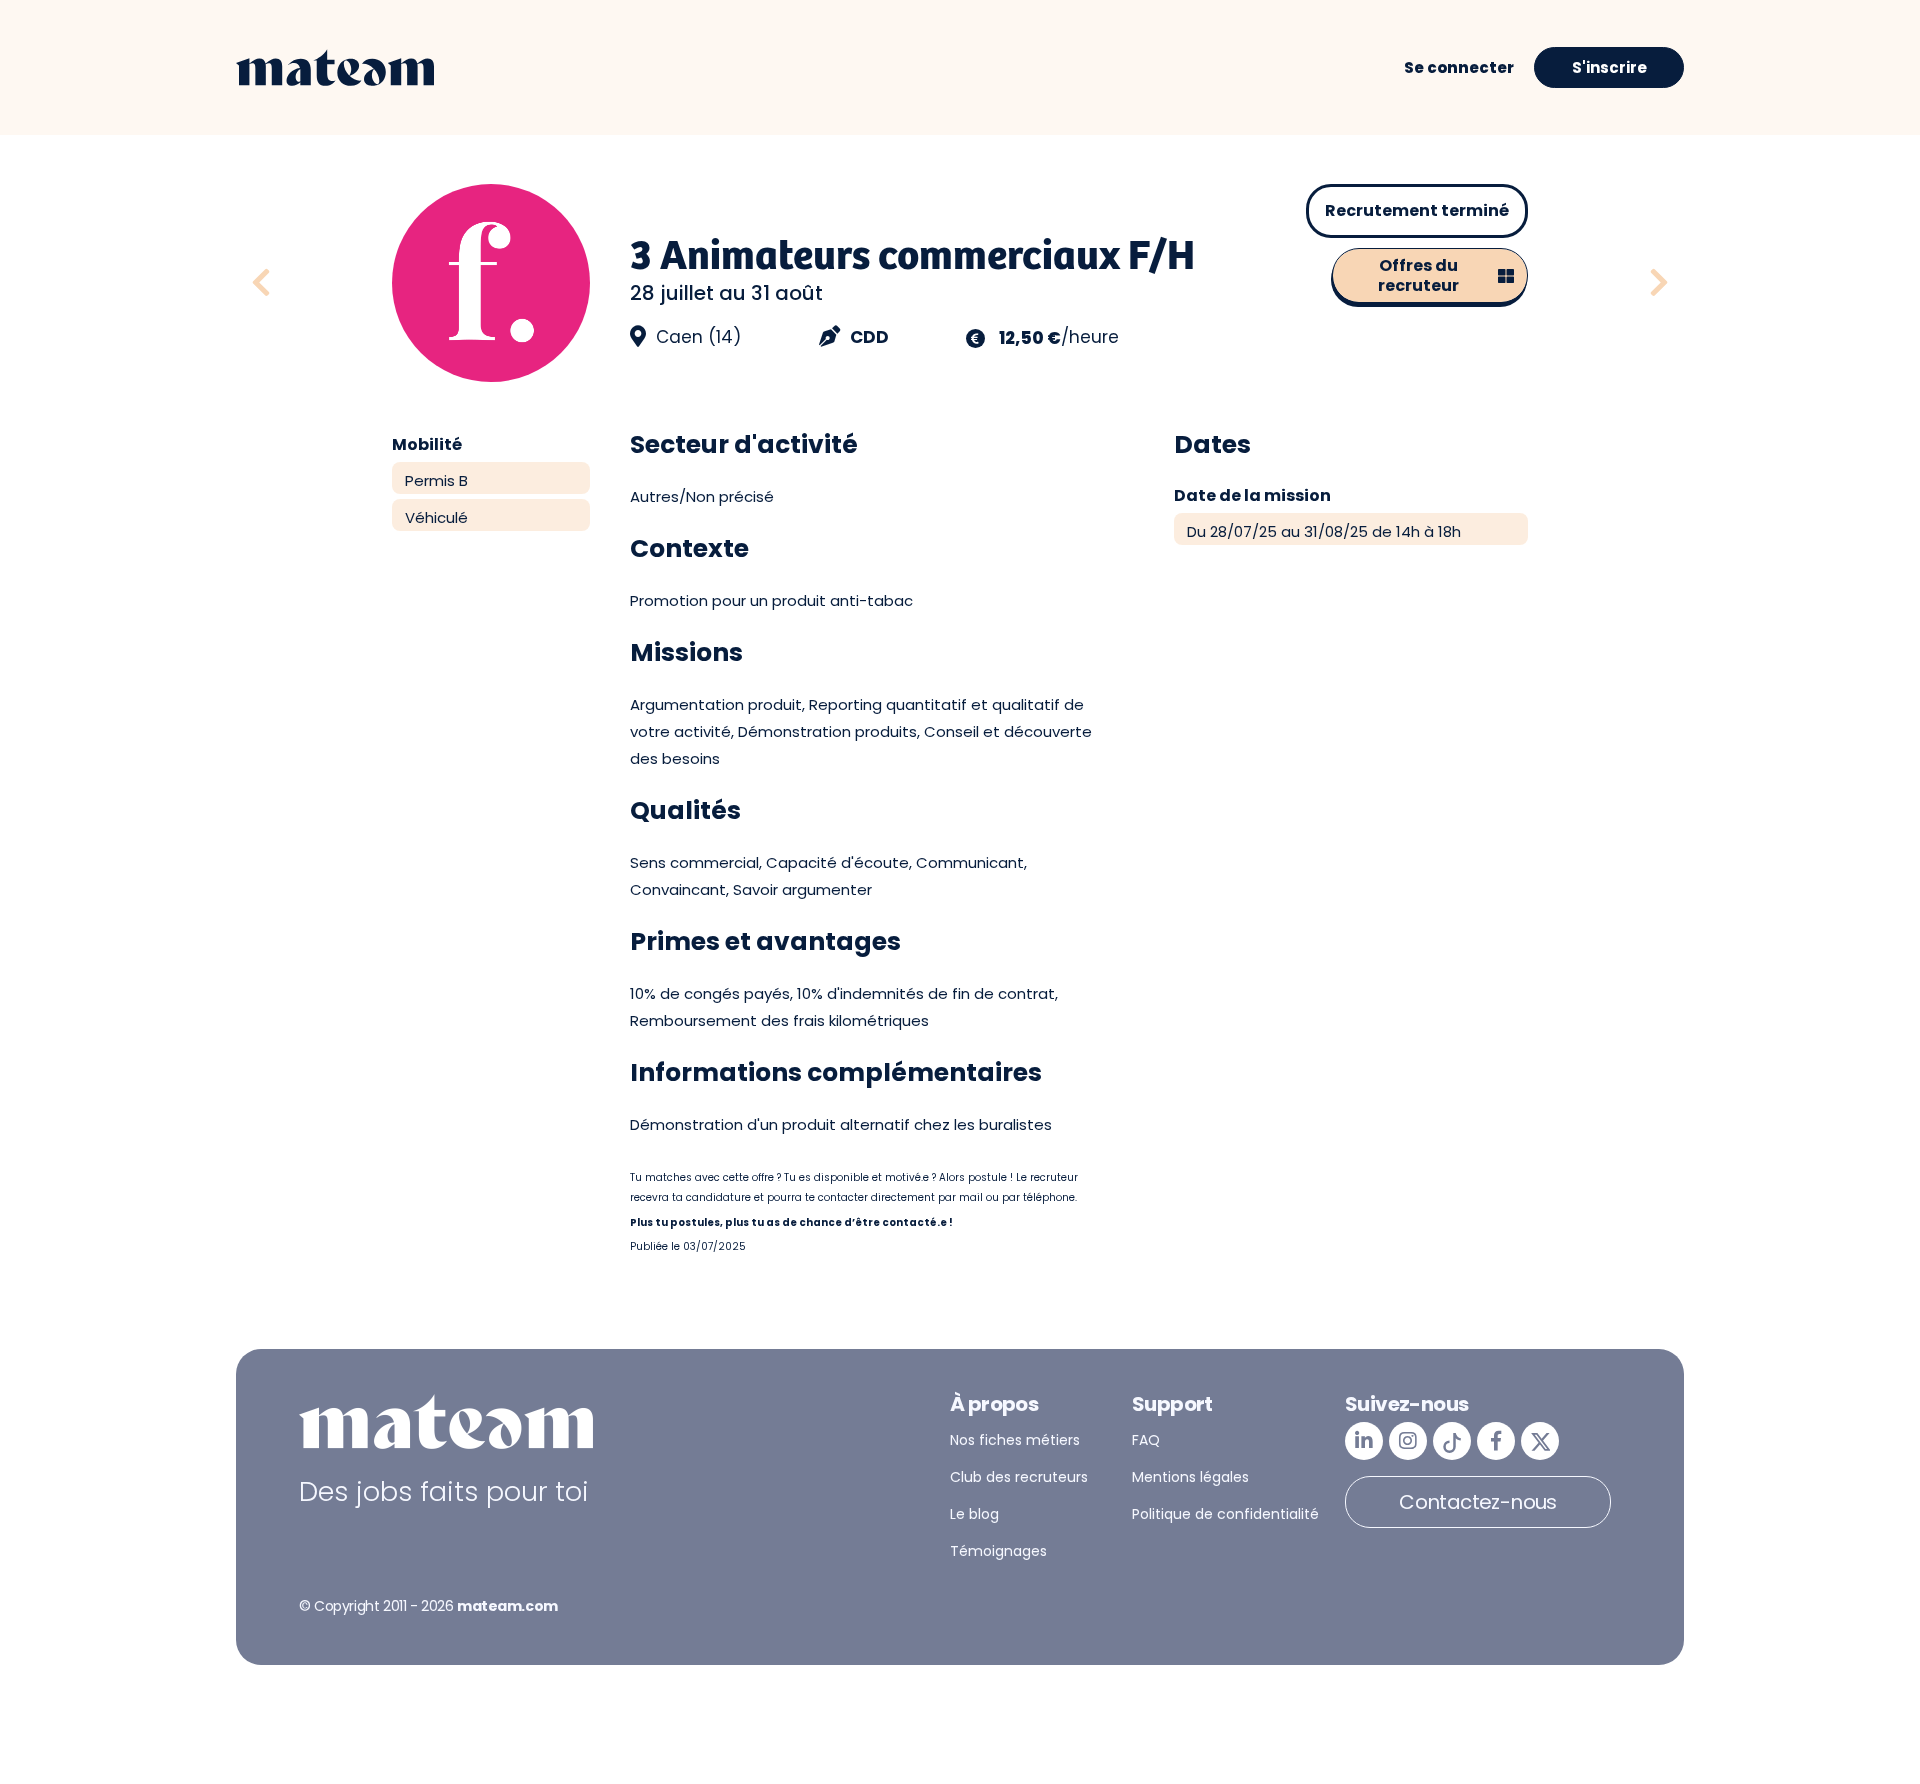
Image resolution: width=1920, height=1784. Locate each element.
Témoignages (998, 1551)
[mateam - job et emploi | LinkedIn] (1364, 1441)
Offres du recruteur (1418, 275)
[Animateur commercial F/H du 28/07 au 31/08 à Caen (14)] (314, 283)
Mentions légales (1190, 1477)
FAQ (1146, 1440)
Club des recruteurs (1019, 1477)
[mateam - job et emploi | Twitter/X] (1540, 1441)
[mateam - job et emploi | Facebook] (1496, 1441)
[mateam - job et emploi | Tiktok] (1452, 1441)
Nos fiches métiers (1015, 1440)
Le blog (974, 1514)
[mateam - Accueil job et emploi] (335, 68)
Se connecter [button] (1459, 67)
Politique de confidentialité (1225, 1514)
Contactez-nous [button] (1478, 1502)
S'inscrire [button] (1609, 67)
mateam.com (507, 1606)
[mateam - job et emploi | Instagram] (1408, 1441)
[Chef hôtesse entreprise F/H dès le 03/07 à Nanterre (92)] (1659, 283)
